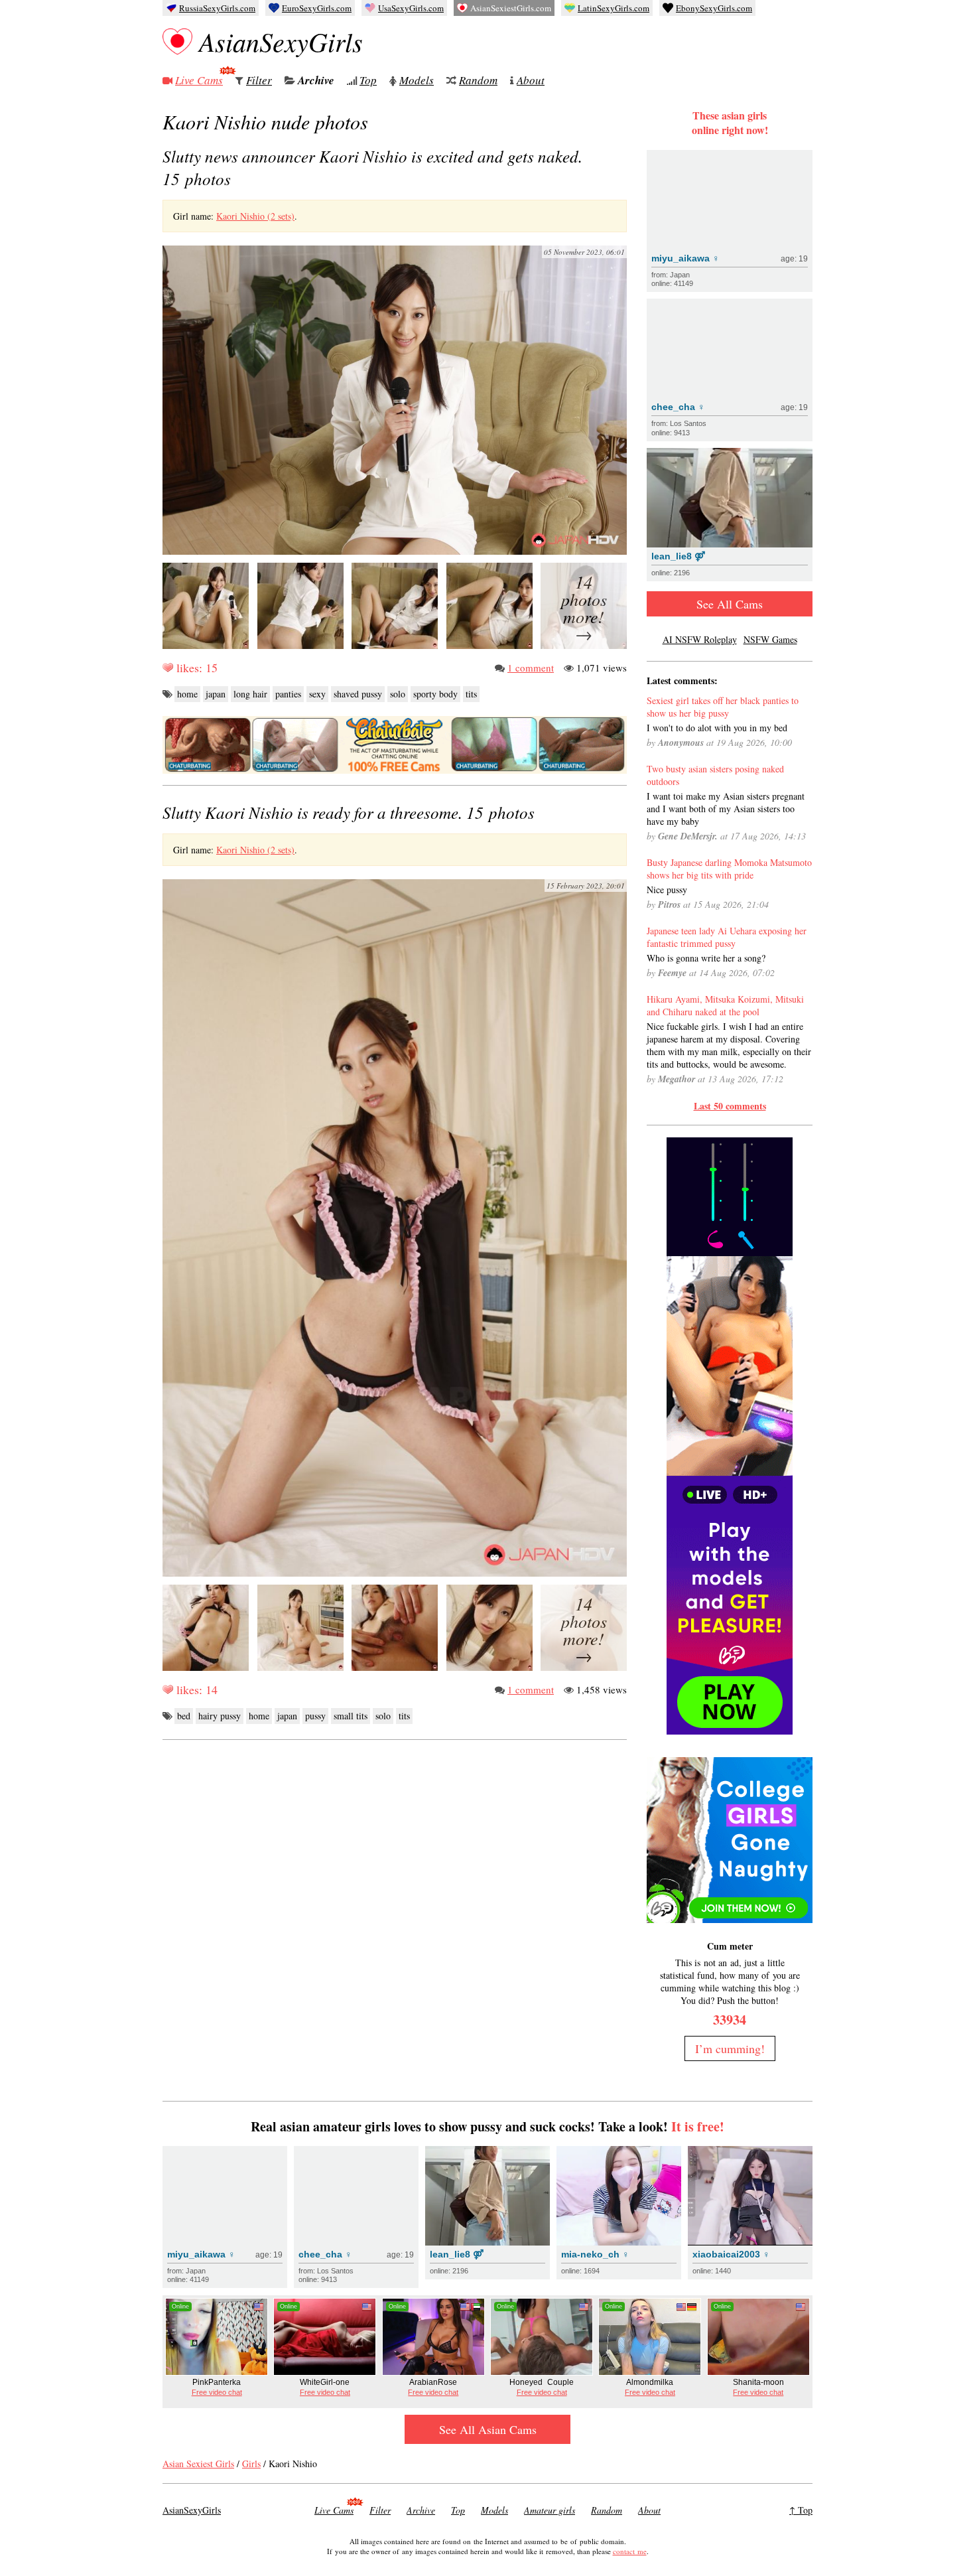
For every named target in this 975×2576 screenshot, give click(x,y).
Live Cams (199, 80)
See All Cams (730, 604)
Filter (259, 80)
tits (471, 694)
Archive (316, 80)
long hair (250, 694)
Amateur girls (550, 2510)
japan (216, 694)
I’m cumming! (730, 2048)
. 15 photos (349, 812)
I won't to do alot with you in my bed (717, 728)
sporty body (435, 694)
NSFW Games (770, 639)
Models (417, 80)
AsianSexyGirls (281, 41)
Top (368, 80)
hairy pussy (220, 1716)
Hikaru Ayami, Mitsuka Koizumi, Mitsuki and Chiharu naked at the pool (725, 1005)
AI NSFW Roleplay (700, 639)
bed (184, 1716)
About (531, 80)
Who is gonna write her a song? (706, 958)
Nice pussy (667, 890)
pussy (315, 1716)
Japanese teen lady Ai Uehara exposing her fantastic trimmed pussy (727, 937)
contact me (630, 2551)
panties (288, 694)
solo (398, 694)
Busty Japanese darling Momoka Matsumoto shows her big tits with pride (729, 869)
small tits (351, 1716)
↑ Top (801, 2510)
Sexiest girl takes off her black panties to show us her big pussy (723, 707)
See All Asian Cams (488, 2429)
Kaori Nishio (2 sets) (255, 216)
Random (478, 80)
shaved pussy (358, 694)
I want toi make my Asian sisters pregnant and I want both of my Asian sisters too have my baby (726, 809)
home (187, 694)
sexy (317, 694)
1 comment (531, 668)
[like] (168, 668)
